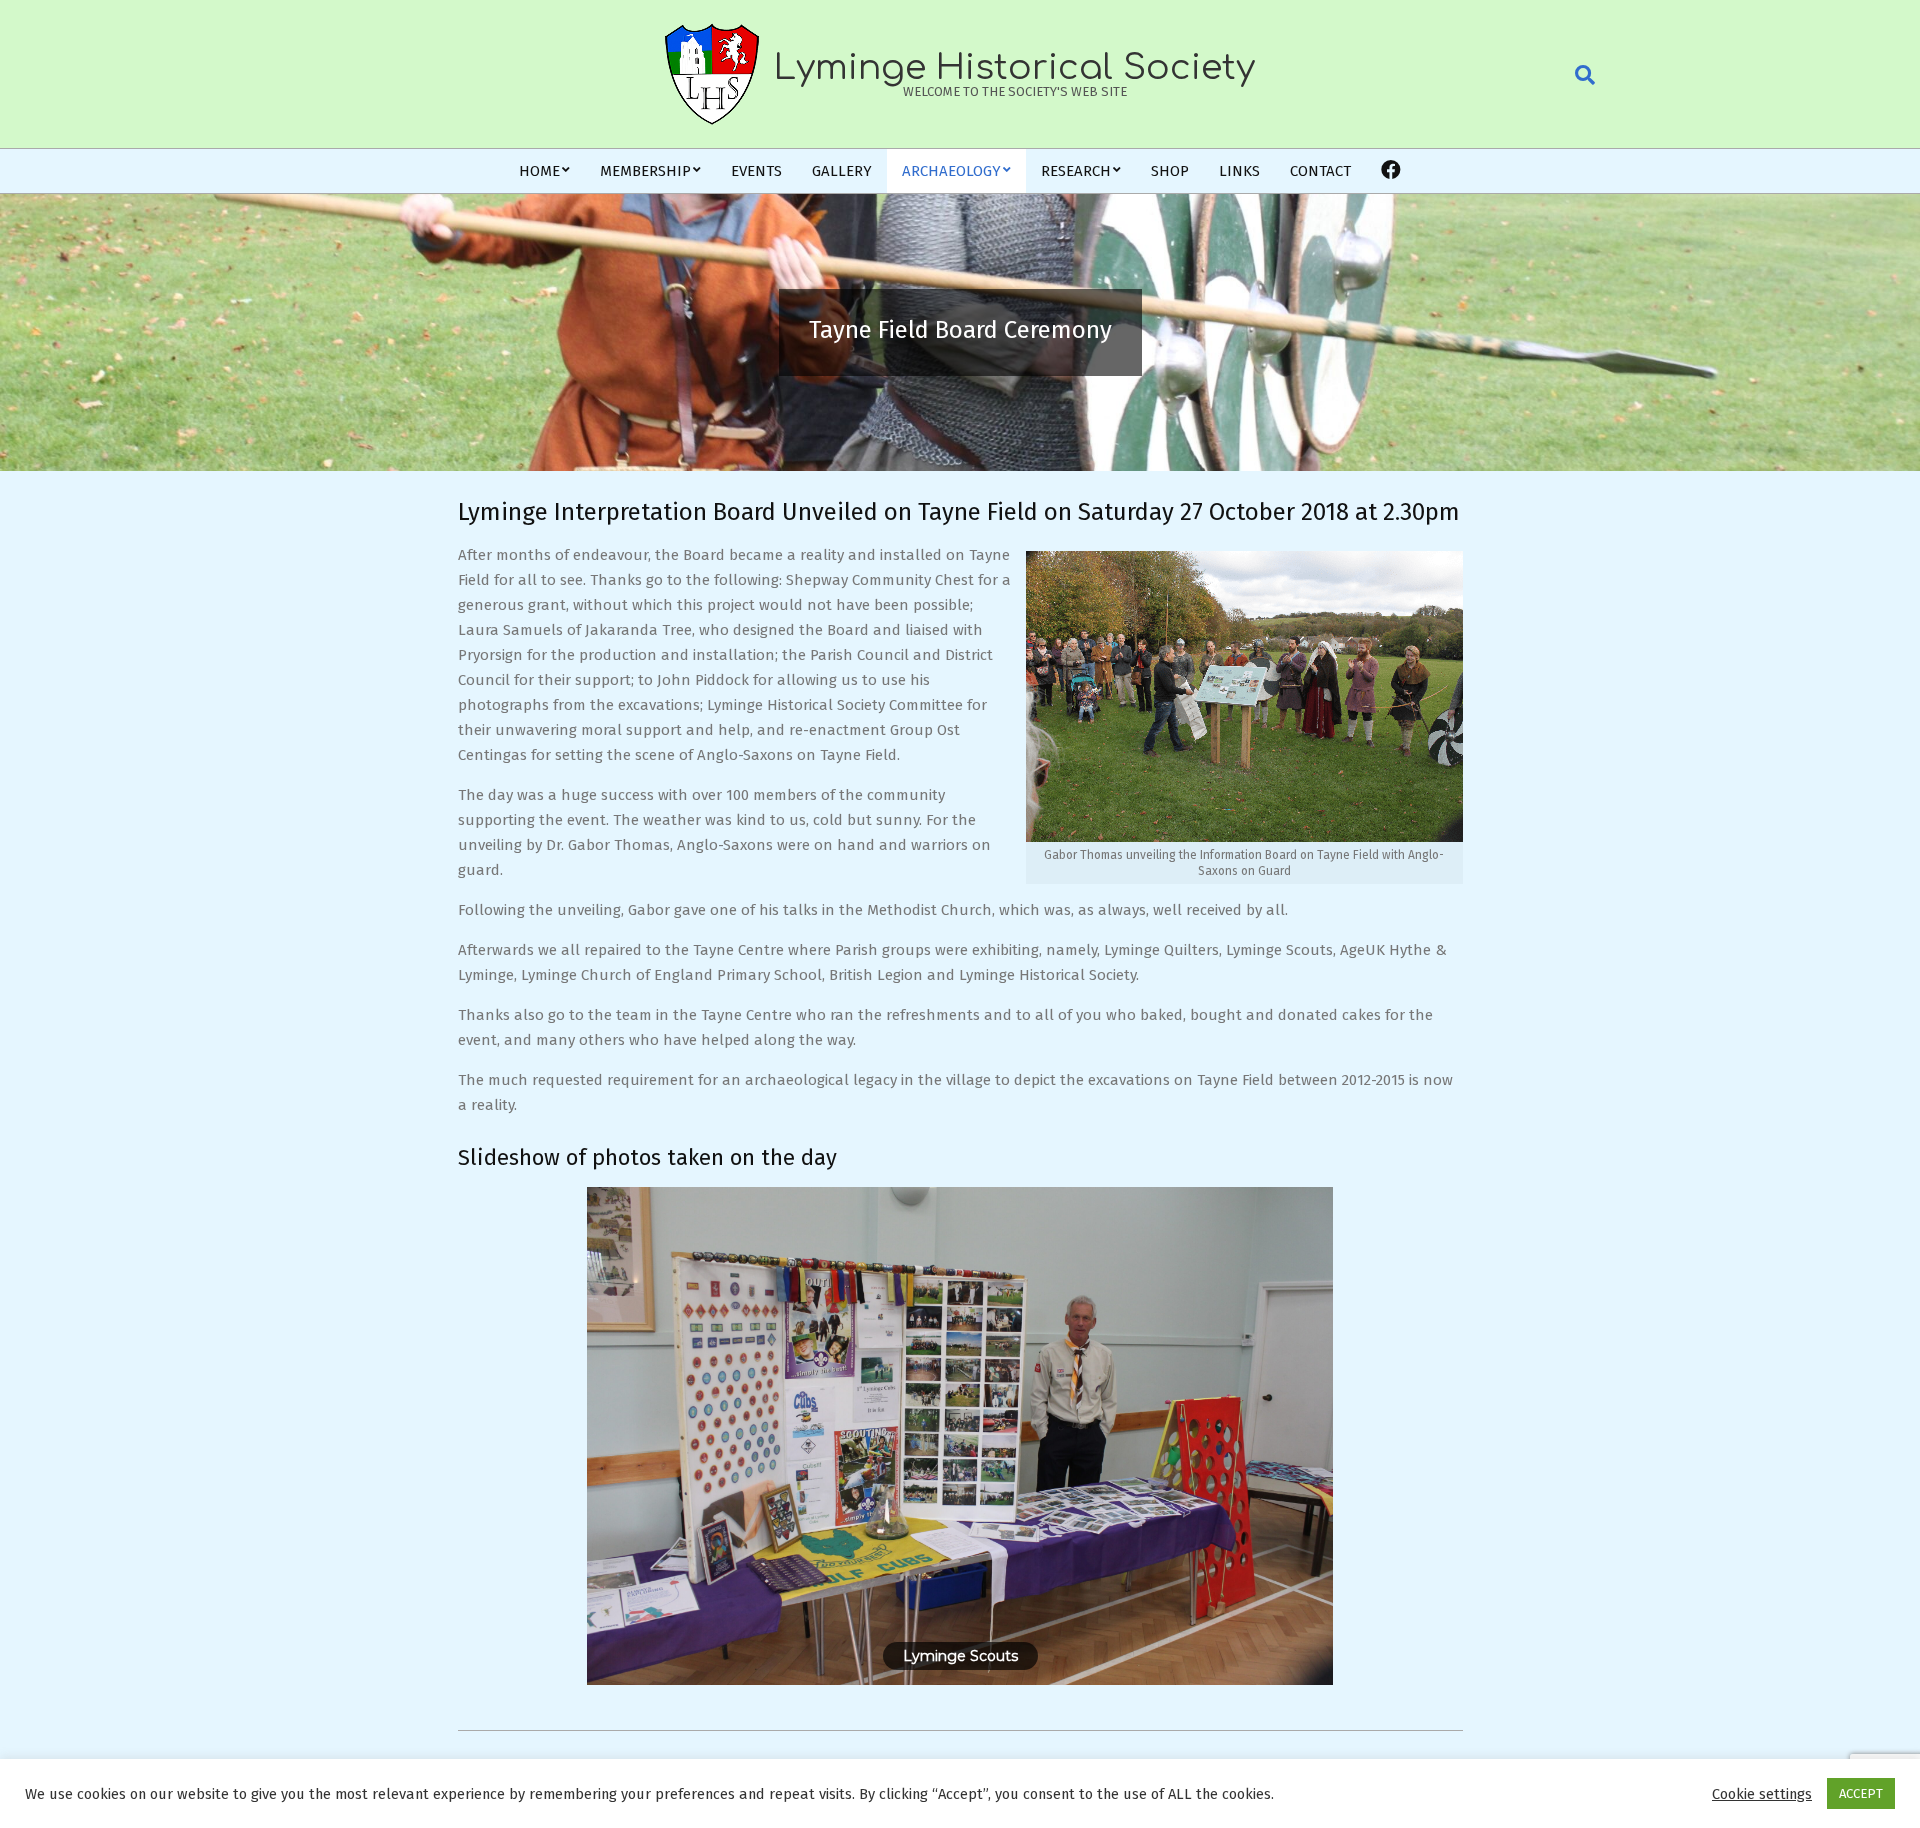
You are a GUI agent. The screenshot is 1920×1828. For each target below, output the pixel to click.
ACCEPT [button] (1861, 1793)
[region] (960, 1436)
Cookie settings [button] (1762, 1794)
